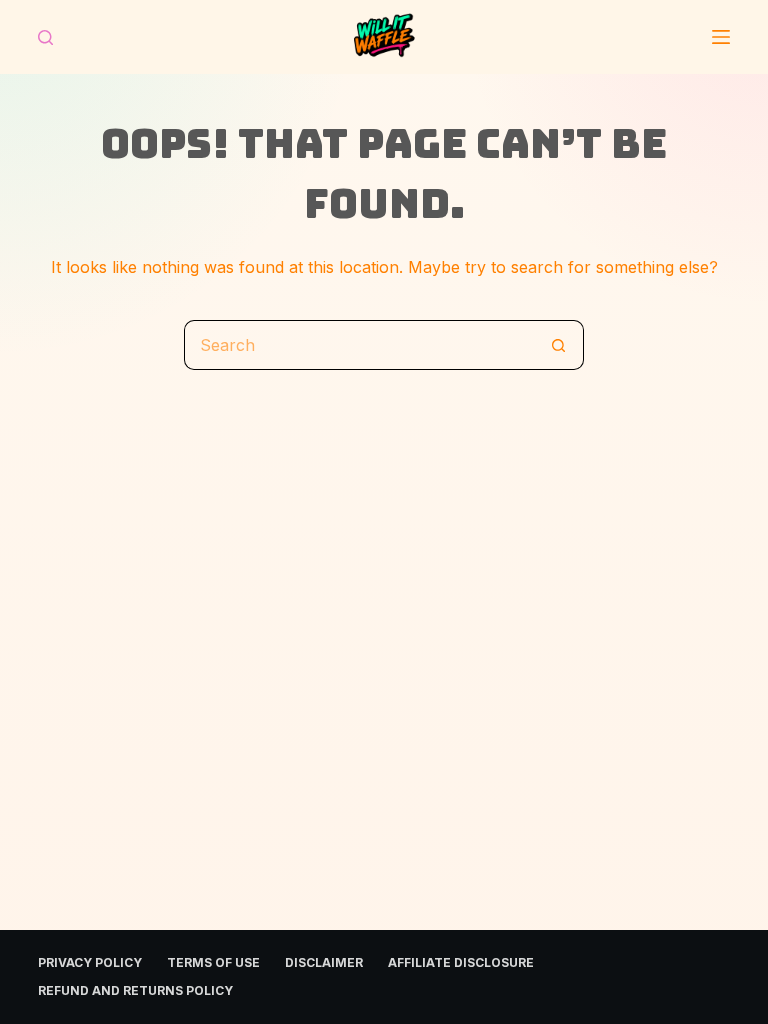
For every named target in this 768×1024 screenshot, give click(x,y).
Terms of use (213, 962)
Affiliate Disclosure (461, 962)
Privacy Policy (90, 962)
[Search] (45, 37)
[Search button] (559, 345)
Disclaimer (324, 962)
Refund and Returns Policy (135, 990)
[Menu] (721, 37)
